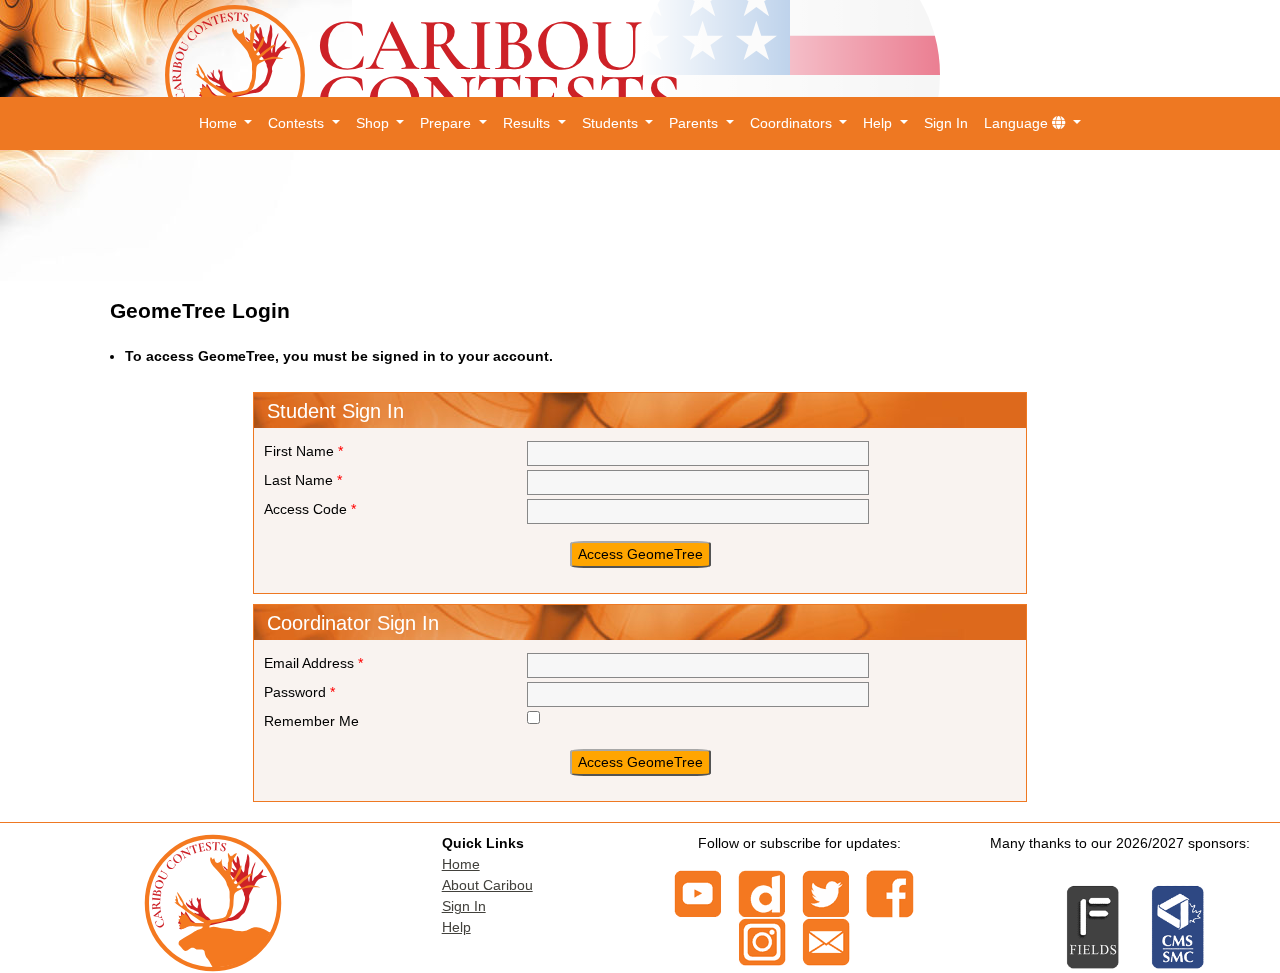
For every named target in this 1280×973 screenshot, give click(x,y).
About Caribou (487, 885)
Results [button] (528, 123)
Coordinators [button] (793, 123)
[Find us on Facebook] (890, 893)
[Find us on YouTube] (698, 893)
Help (456, 927)
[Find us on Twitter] (826, 893)
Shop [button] (374, 123)
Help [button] (879, 123)
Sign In (946, 123)
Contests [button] (298, 123)
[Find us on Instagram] (762, 941)
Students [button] (612, 123)
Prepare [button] (447, 123)
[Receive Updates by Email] (826, 941)
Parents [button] (695, 123)
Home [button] (220, 123)
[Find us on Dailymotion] (762, 893)
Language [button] (1018, 123)
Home (461, 864)
